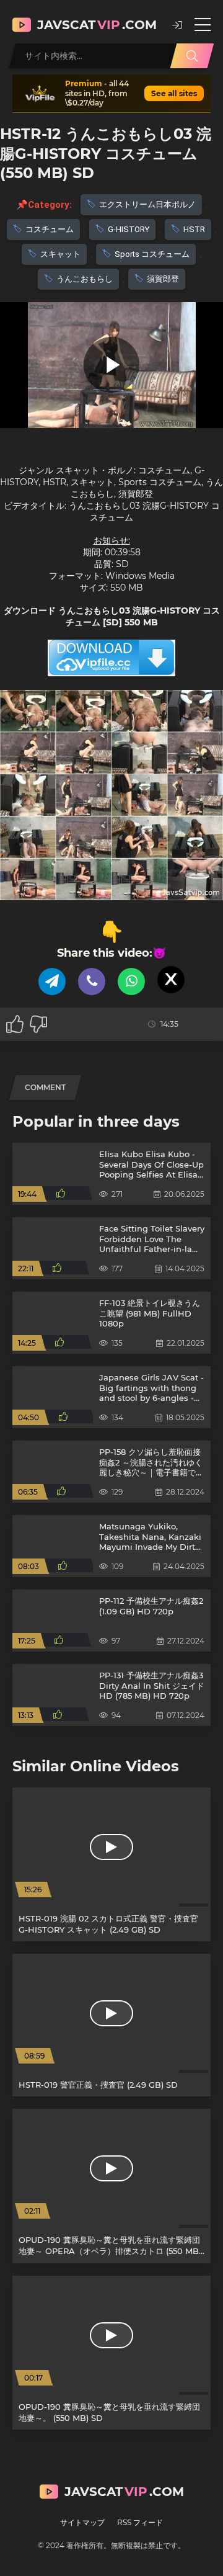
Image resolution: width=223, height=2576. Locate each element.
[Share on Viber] (92, 982)
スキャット (60, 254)
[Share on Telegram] (52, 982)
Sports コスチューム (152, 254)
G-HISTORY (129, 229)
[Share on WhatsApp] (131, 982)
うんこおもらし (85, 279)
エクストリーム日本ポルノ (147, 204)
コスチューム (50, 229)
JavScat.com (97, 25)
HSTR (194, 229)
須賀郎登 (163, 279)
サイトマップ (82, 2522)
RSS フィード (140, 2522)
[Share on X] (171, 980)
